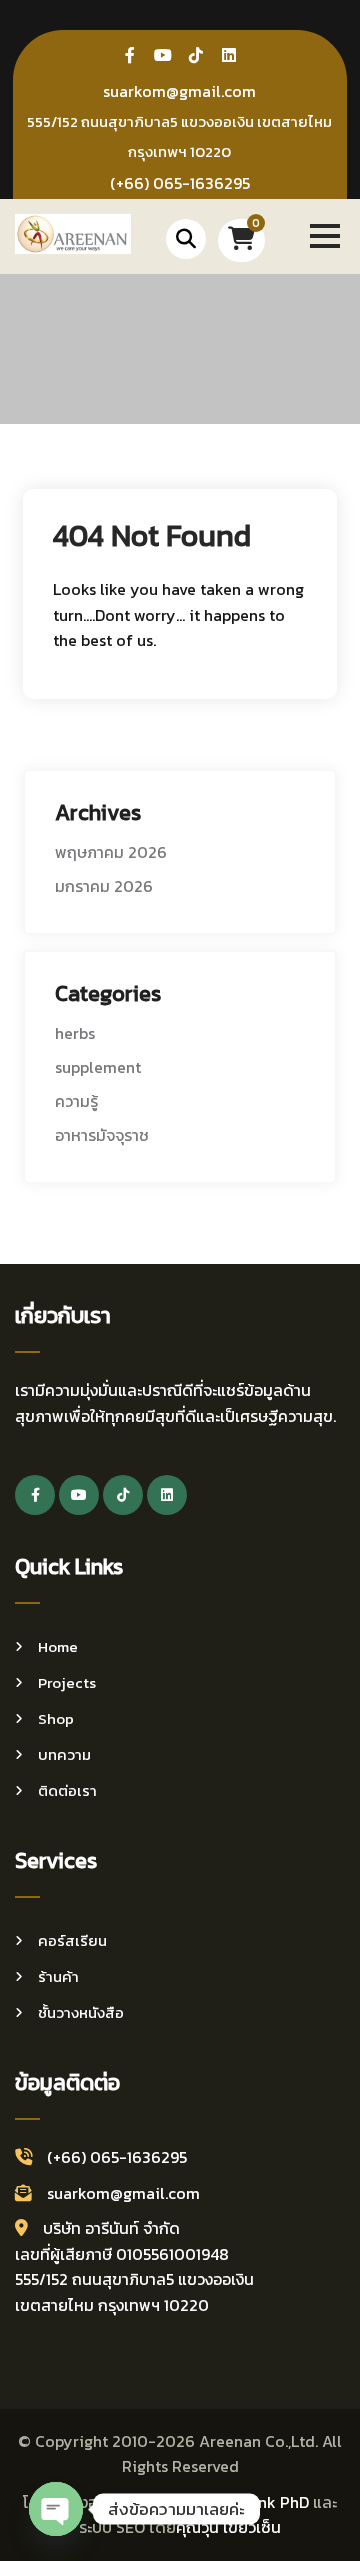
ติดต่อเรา (67, 1790)
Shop (56, 1718)
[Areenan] (73, 232)
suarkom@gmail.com (179, 91)
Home (58, 1646)
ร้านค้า (58, 1976)
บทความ (64, 1754)
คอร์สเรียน (72, 1940)
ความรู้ (76, 1101)
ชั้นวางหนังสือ (81, 2012)
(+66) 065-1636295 (180, 183)
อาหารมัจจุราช (102, 1135)
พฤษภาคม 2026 (111, 852)
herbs (75, 1033)
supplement (98, 1067)
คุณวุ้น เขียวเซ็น (228, 2527)
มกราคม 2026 (104, 886)
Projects (67, 1682)
